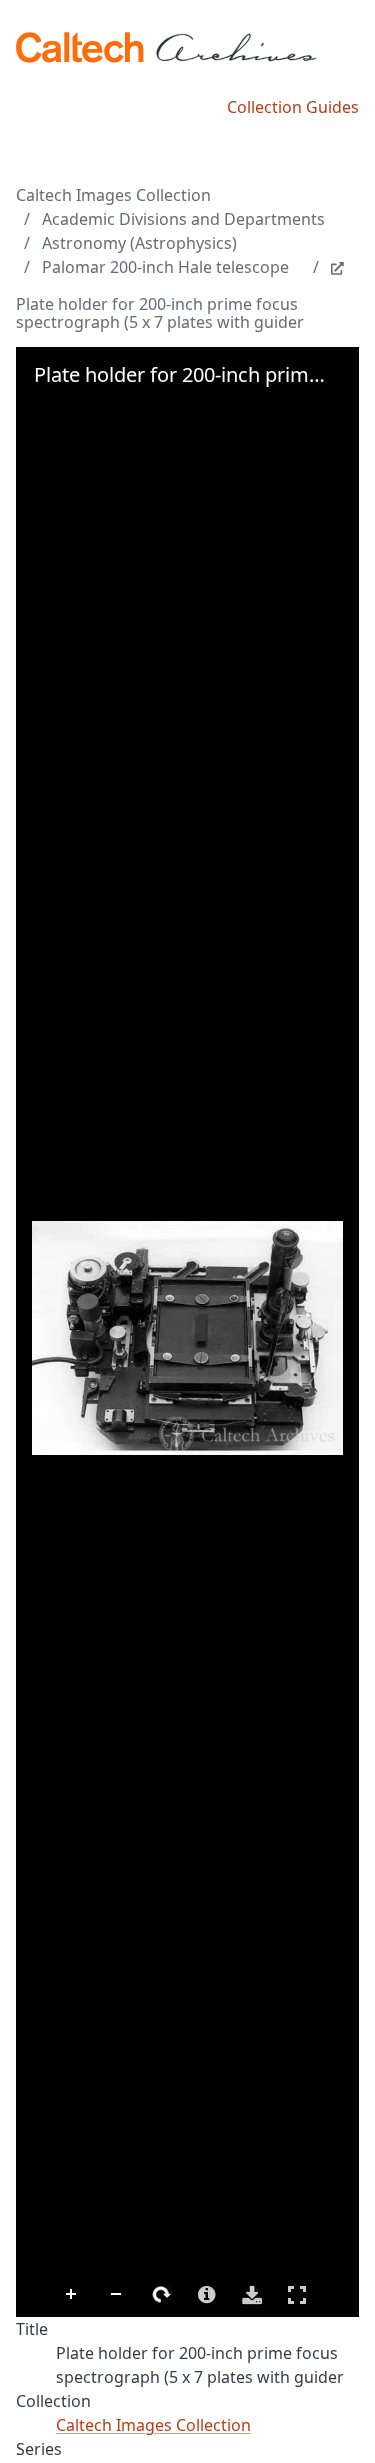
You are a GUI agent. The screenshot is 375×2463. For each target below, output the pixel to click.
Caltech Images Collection (113, 195)
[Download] (252, 2295)
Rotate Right (162, 2295)
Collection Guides (293, 107)
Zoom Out (117, 2295)
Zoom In (72, 2295)
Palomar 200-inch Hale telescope (165, 267)
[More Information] (207, 2295)
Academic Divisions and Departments (183, 219)
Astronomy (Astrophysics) (139, 243)
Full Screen (297, 2295)
